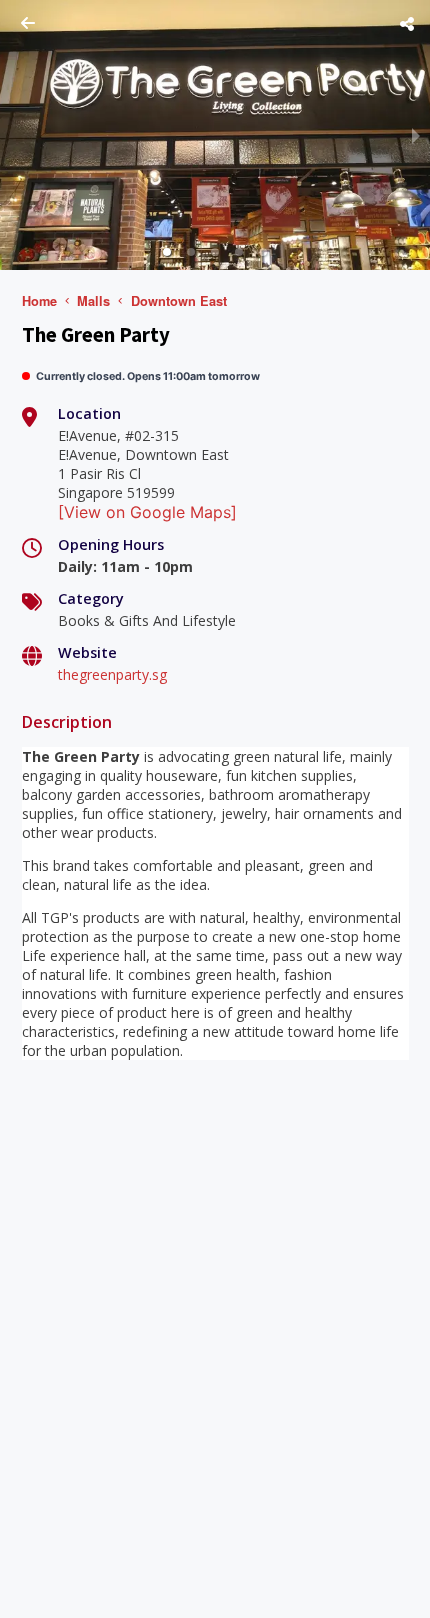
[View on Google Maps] (147, 512)
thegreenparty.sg (112, 674)
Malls (93, 301)
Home (39, 301)
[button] (167, 252)
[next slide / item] (416, 135)
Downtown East (179, 301)
